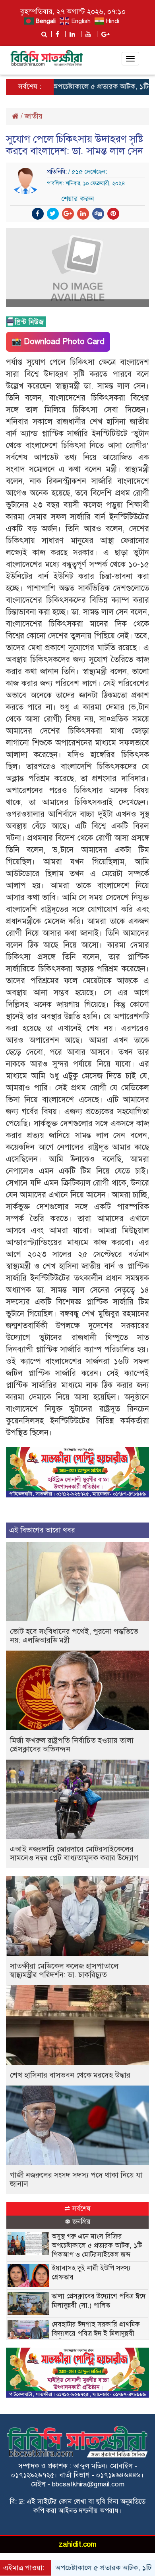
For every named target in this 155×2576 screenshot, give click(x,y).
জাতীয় (34, 116)
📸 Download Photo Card (58, 342)
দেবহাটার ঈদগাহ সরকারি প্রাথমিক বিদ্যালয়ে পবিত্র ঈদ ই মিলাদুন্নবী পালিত (96, 2334)
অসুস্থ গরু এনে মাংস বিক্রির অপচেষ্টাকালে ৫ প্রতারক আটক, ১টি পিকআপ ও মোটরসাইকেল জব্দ (97, 2246)
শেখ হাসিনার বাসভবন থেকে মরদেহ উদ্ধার (70, 2075)
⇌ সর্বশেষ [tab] (77, 2209)
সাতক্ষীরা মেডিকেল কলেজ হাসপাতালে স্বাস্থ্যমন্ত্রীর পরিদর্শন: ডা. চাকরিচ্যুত (64, 1970)
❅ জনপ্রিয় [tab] (78, 2222)
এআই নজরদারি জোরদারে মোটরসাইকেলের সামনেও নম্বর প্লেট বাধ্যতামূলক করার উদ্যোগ (74, 1853)
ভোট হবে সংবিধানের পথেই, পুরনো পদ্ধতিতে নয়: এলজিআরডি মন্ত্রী (74, 1636)
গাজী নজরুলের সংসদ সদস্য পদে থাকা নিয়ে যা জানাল (76, 2179)
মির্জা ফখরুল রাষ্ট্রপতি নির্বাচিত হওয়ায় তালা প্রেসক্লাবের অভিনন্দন (72, 1745)
